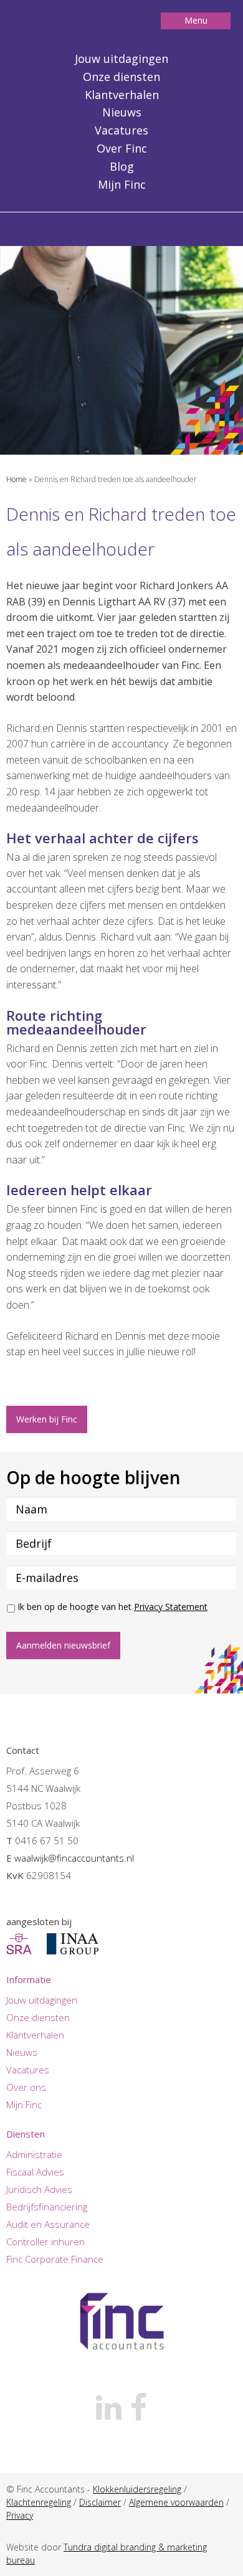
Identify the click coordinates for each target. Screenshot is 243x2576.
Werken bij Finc (47, 1419)
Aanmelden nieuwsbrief (63, 1645)
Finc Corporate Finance (55, 2259)
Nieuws (122, 112)
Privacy (20, 2515)
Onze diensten (121, 77)
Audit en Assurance (48, 2224)
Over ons (26, 2087)
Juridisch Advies (39, 2189)
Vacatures (121, 130)
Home (17, 479)
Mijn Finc (122, 184)
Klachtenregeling (39, 2502)
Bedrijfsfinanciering (47, 2207)
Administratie (34, 2154)
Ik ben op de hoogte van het (112, 1607)
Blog (122, 166)
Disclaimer (100, 2502)
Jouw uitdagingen (121, 59)
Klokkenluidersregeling (137, 2489)
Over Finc (122, 148)
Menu (196, 20)
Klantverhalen (122, 95)
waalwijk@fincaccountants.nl (74, 1858)
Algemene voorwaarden (176, 2502)
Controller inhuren (45, 2242)
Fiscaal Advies (35, 2172)
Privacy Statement (171, 1607)
